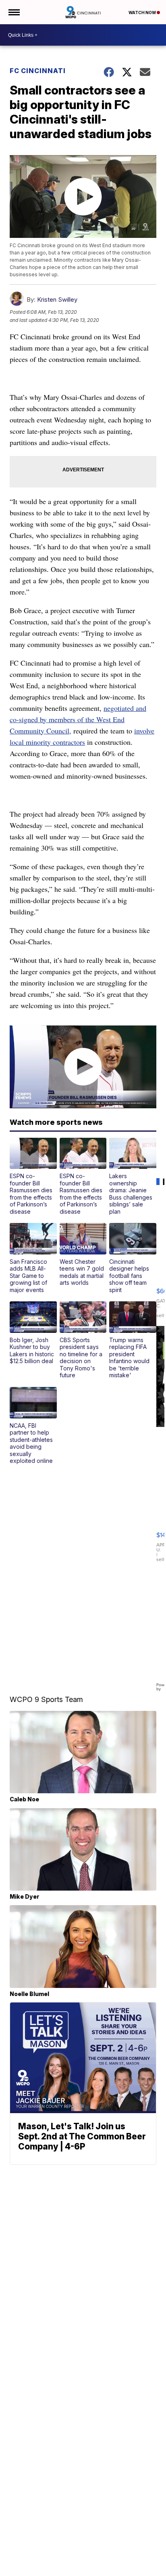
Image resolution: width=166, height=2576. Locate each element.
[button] (33, 1177)
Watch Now (143, 13)
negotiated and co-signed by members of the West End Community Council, (78, 719)
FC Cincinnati (38, 71)
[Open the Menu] (13, 12)
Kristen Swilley (57, 299)
